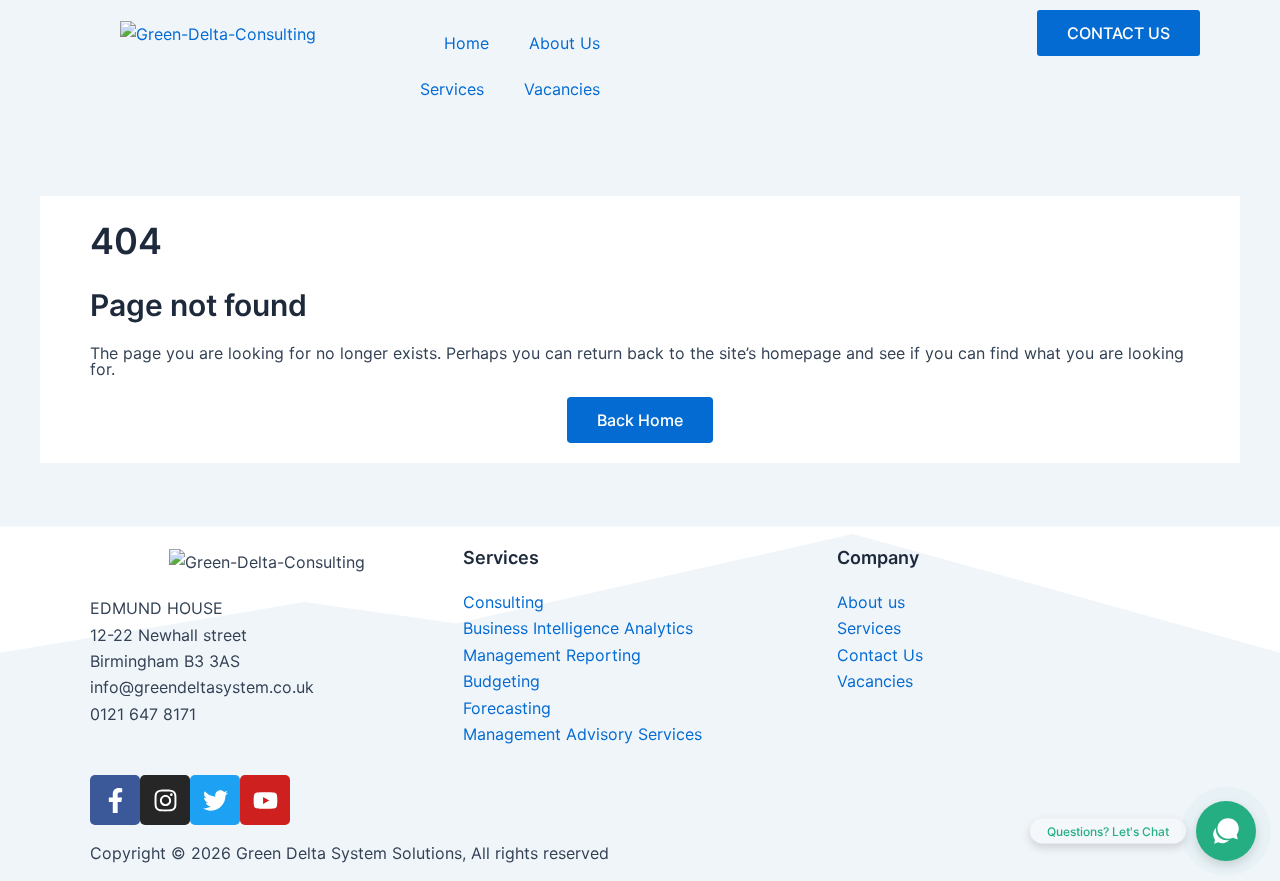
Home (466, 43)
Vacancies (562, 89)
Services (452, 89)
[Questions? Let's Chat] (1226, 831)
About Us (564, 43)
